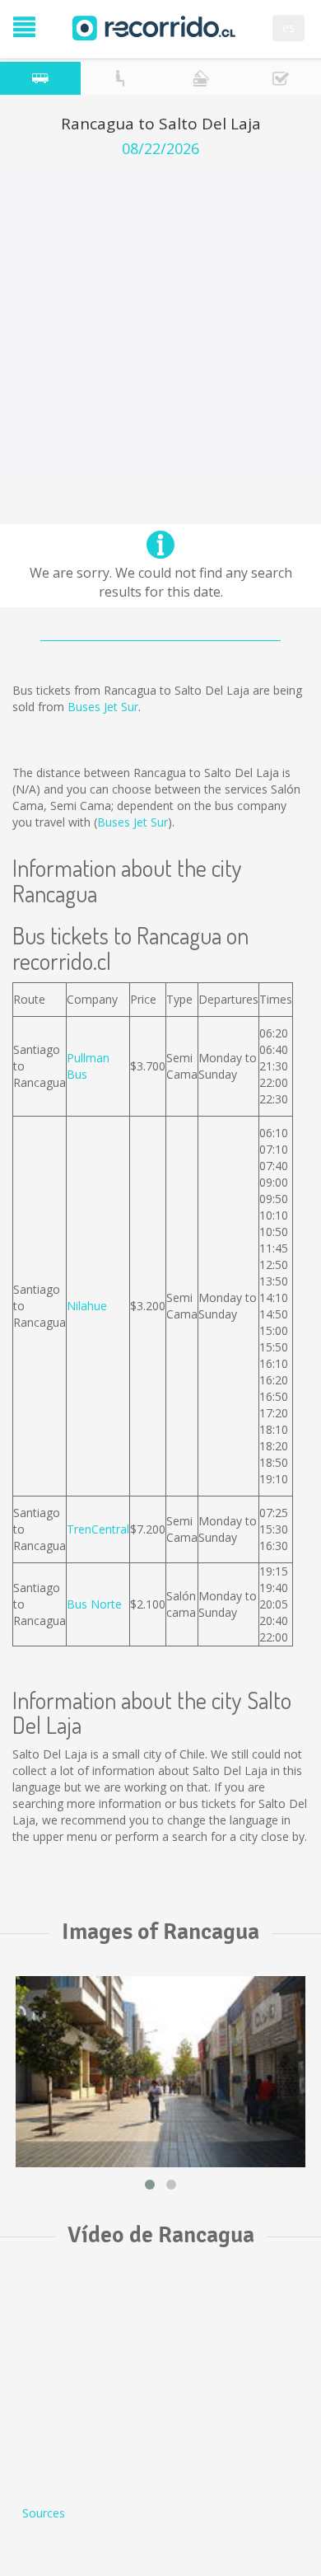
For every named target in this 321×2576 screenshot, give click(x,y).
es (288, 28)
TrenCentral (98, 1529)
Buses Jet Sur (103, 707)
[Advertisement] (160, 326)
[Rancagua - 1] (160, 2072)
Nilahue (87, 1306)
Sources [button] (44, 2513)
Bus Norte (94, 1604)
